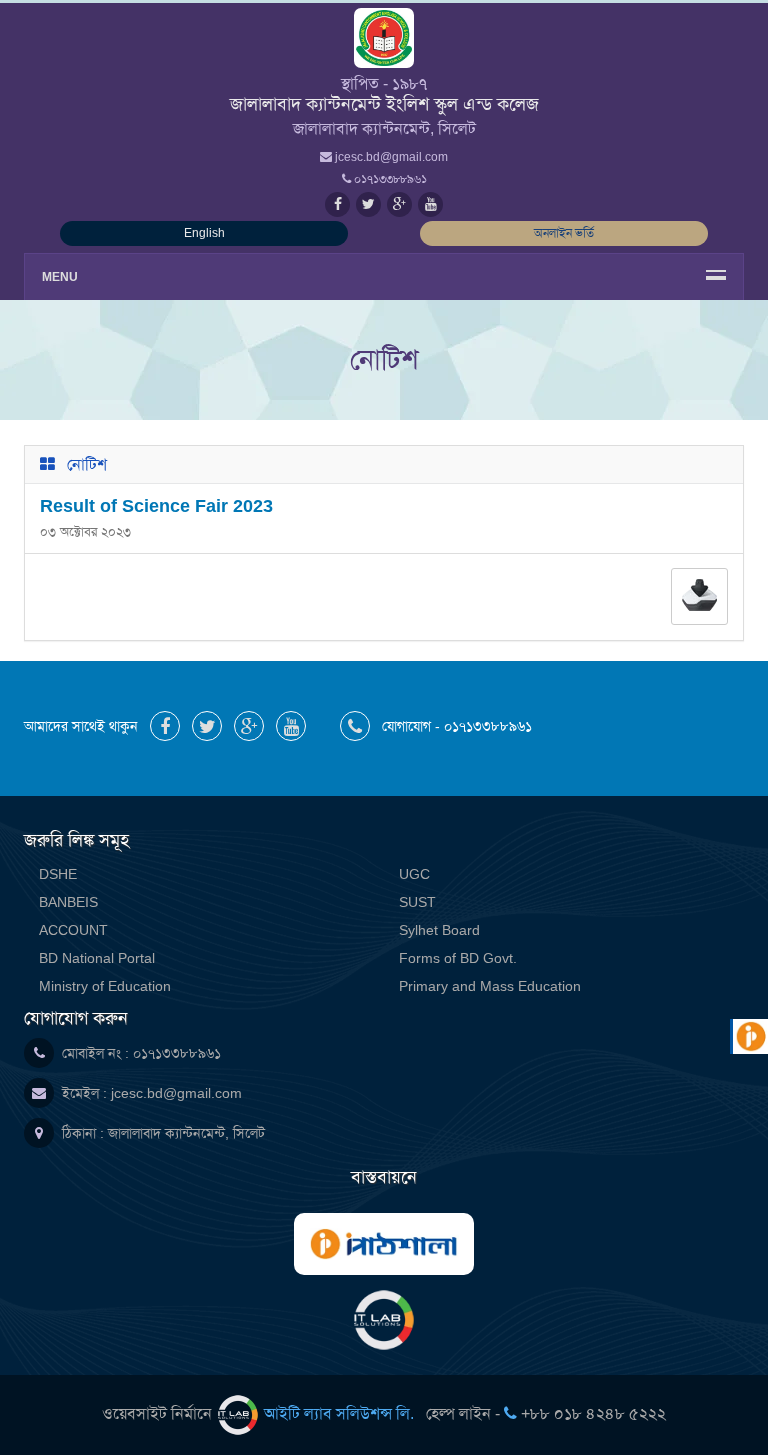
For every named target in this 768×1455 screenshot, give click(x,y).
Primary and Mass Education (490, 986)
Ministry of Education (105, 986)
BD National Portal (97, 958)
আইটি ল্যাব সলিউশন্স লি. (339, 1413)
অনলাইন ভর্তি (564, 233)
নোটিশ (87, 464)
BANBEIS (68, 902)
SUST (417, 902)
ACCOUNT (73, 930)
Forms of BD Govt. (458, 958)
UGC (414, 874)
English (204, 233)
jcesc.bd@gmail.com (176, 1093)
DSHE (58, 874)
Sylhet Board (439, 930)
